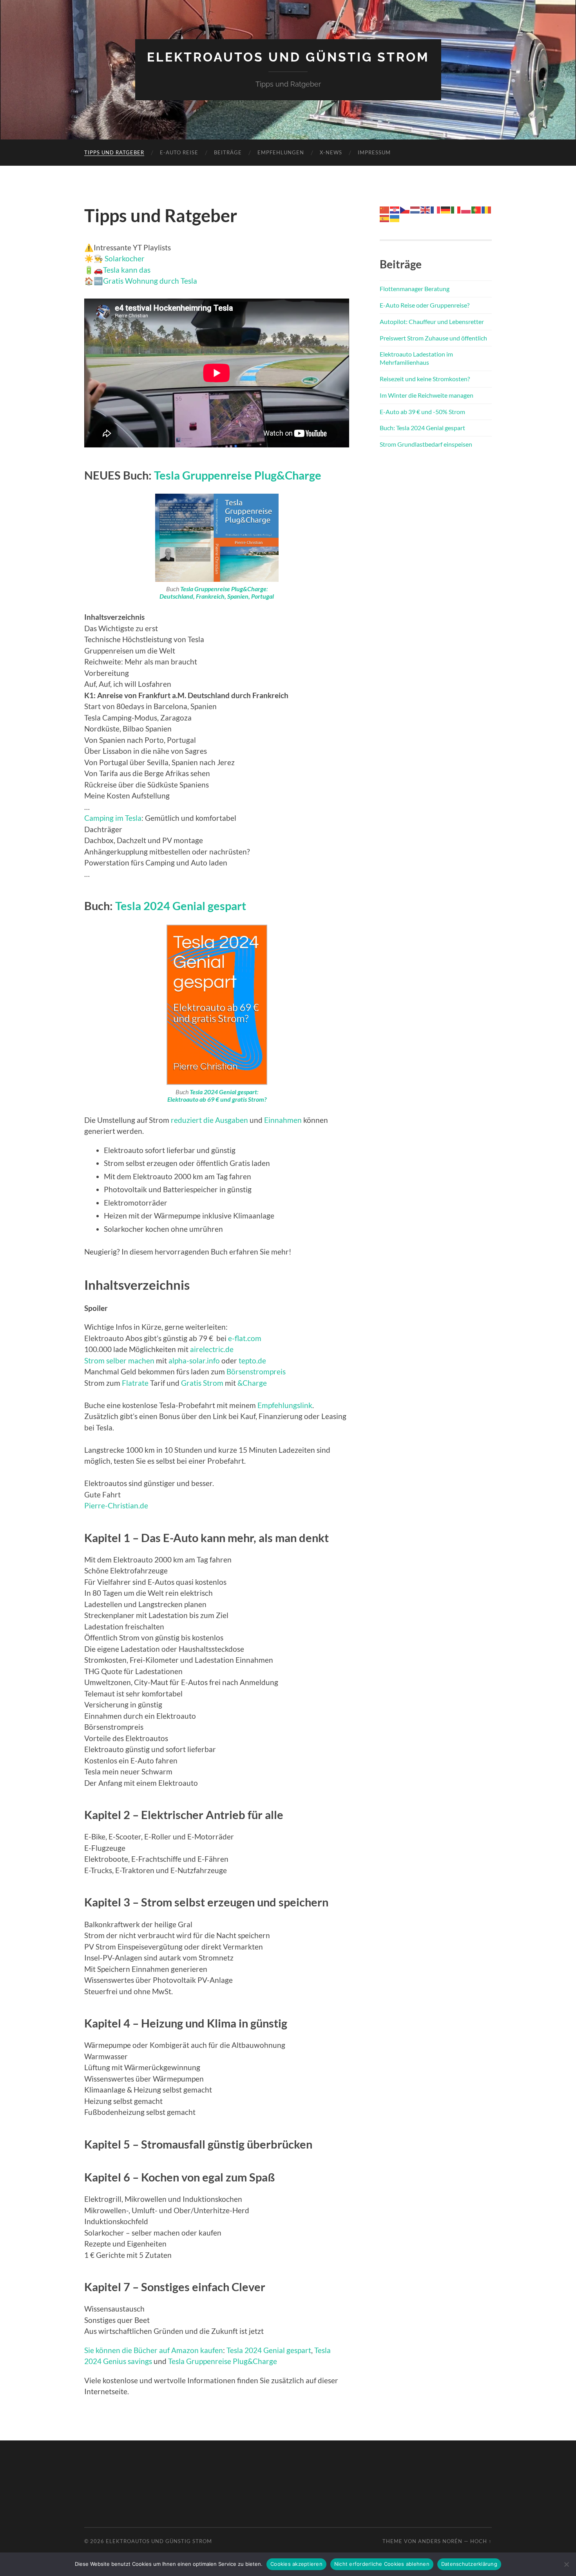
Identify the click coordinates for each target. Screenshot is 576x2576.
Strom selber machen (119, 1360)
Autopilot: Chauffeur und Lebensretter (432, 321)
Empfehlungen (281, 152)
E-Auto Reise (179, 152)
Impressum (374, 152)
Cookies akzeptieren (296, 2564)
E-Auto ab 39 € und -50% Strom (422, 412)
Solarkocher (124, 258)
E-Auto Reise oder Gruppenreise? (425, 305)
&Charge (252, 1383)
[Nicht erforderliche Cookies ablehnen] (566, 2564)
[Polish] (466, 209)
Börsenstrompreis (256, 1371)
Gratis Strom (202, 1383)
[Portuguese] (476, 209)
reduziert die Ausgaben (209, 1120)
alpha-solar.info (194, 1360)
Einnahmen (283, 1120)
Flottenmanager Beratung (415, 289)
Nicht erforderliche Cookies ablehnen (382, 2564)
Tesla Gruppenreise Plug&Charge (238, 475)
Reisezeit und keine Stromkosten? (425, 379)
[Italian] (456, 209)
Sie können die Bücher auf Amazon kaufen (154, 2350)
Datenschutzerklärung (469, 2564)
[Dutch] (415, 209)
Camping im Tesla (113, 818)
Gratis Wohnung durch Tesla (150, 281)
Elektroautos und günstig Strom (288, 57)
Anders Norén (440, 2541)
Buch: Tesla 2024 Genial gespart (422, 428)
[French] (436, 209)
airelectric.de (212, 1349)
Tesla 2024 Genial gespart (181, 906)
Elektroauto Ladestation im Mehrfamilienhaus (416, 358)
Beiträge (228, 152)
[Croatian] (395, 209)
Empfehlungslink (285, 1405)
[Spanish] (385, 218)
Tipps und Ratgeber (114, 152)
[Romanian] (487, 209)
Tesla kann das (127, 270)
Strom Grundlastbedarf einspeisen (426, 444)
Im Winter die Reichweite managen (427, 395)
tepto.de (252, 1360)
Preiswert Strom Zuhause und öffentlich (433, 338)
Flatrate (135, 1383)
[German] (446, 209)
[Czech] (405, 209)
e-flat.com (245, 1338)
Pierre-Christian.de (116, 1505)
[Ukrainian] (395, 218)
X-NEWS (331, 152)
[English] (426, 209)
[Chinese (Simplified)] (385, 209)
